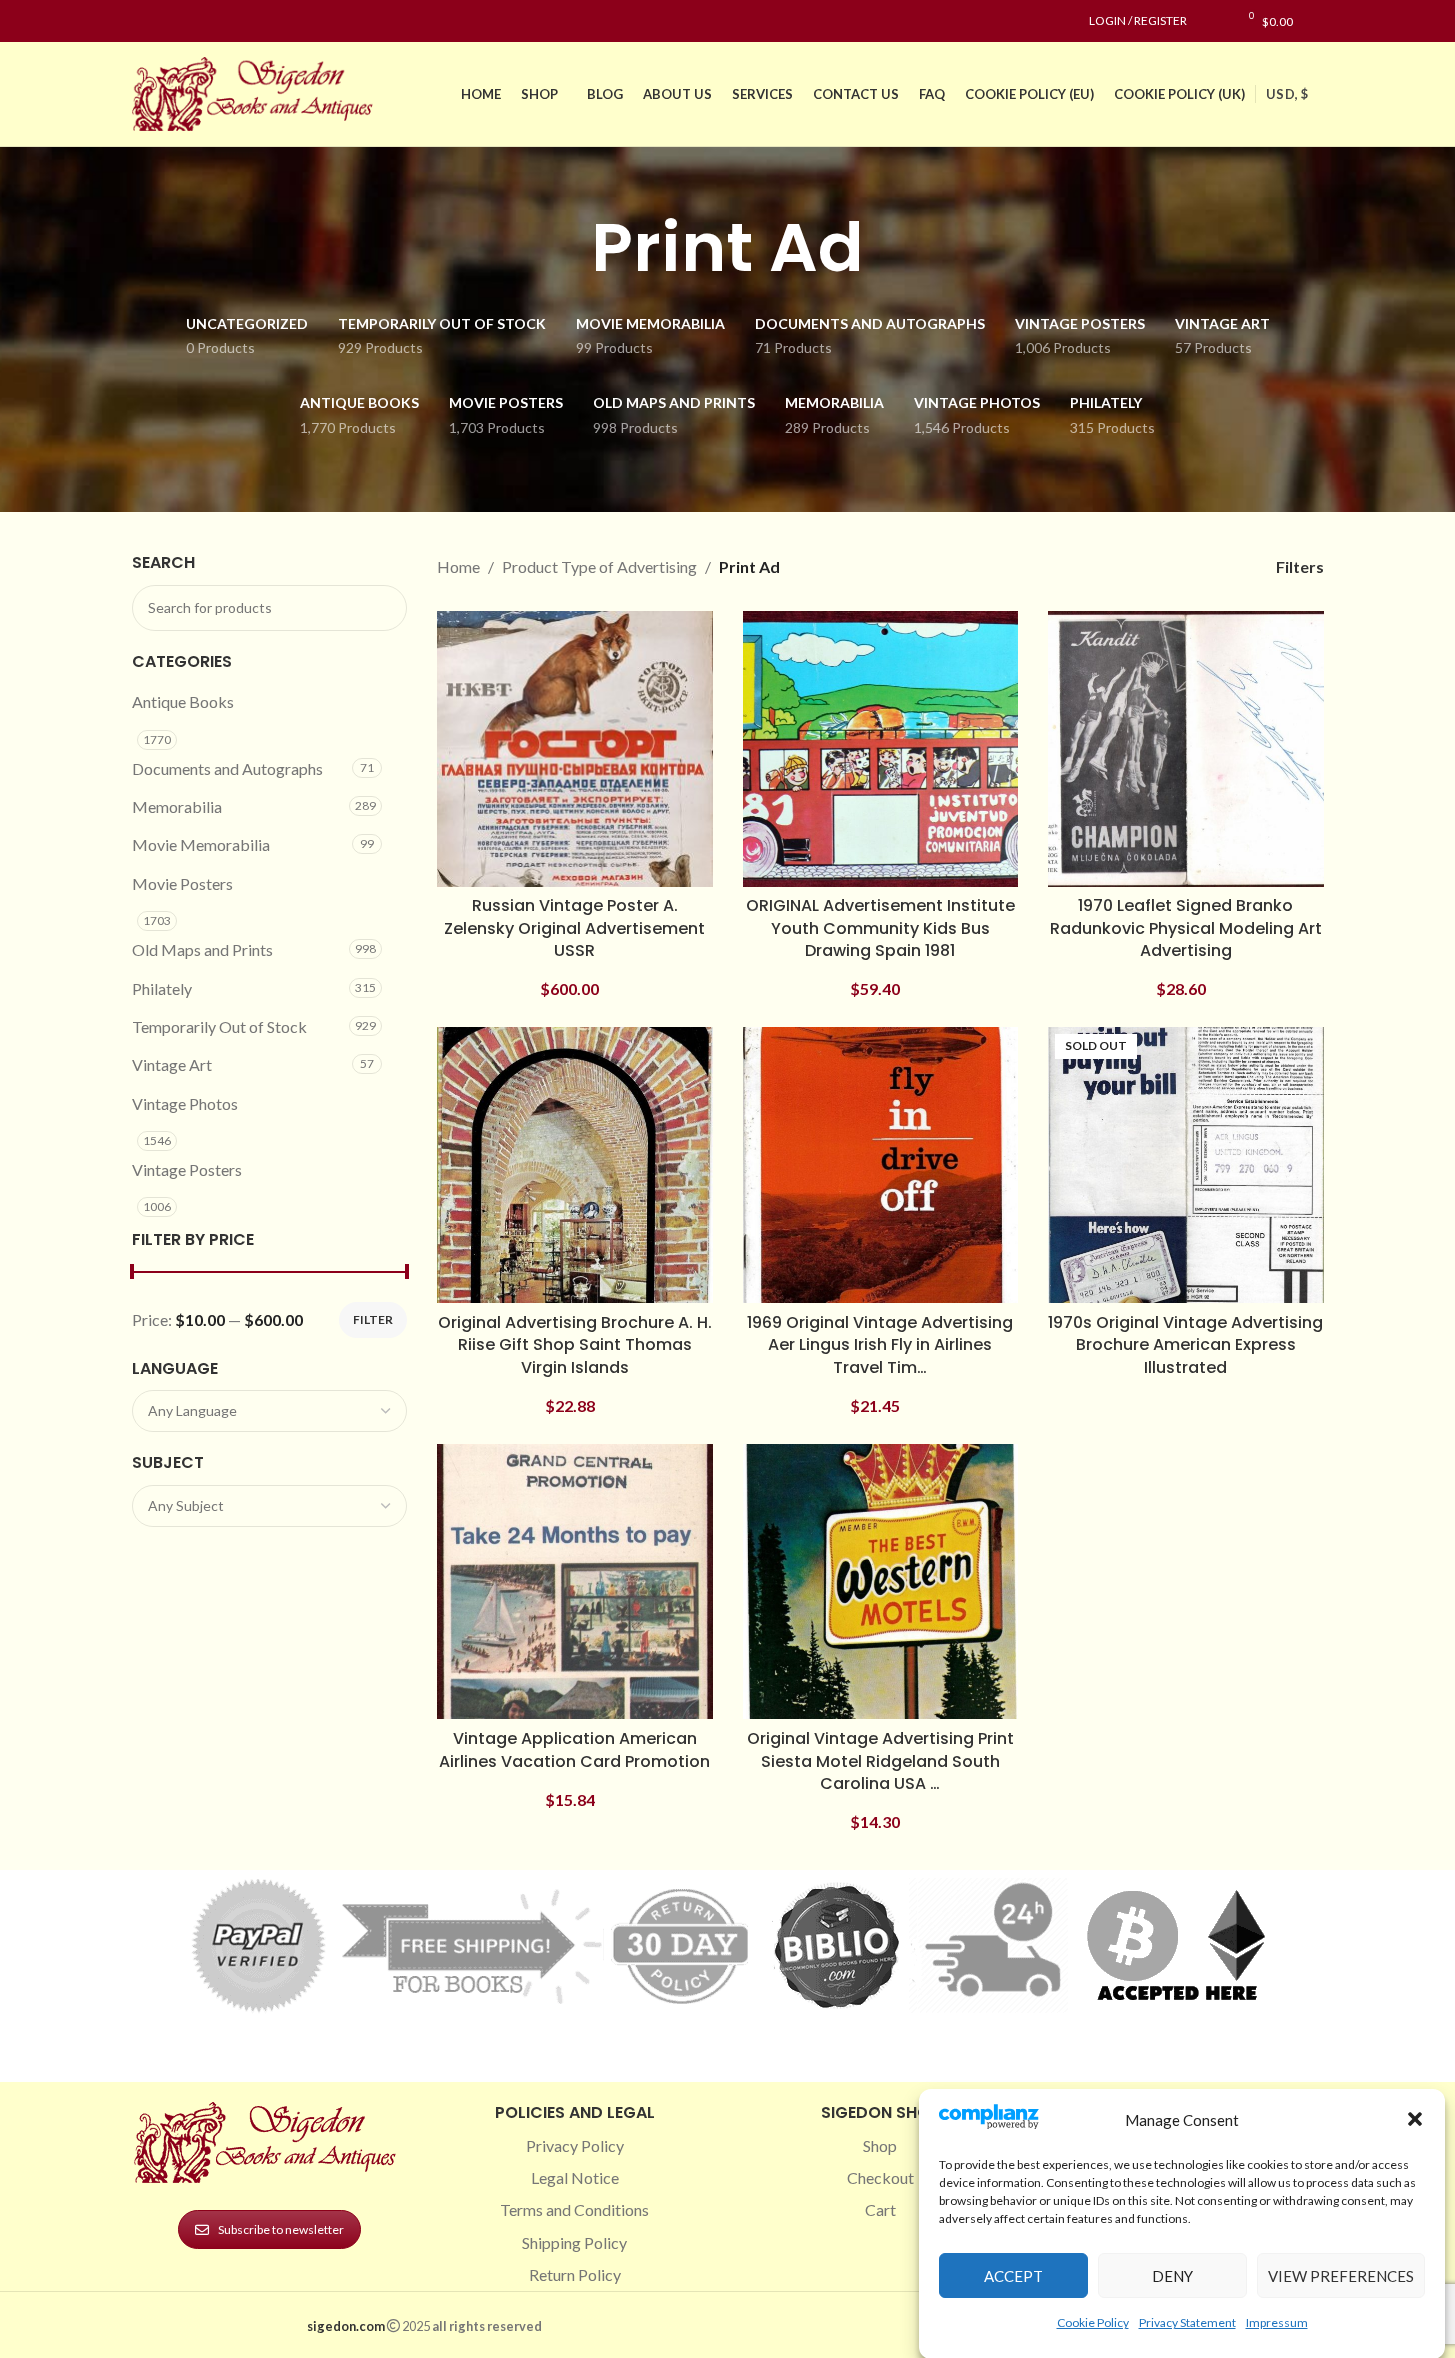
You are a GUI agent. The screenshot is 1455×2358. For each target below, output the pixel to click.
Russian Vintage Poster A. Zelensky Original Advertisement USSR (574, 928)
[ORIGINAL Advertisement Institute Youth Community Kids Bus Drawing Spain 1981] (881, 749)
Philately (162, 988)
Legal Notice (575, 2177)
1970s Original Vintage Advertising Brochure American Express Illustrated (1185, 1345)
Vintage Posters (187, 1169)
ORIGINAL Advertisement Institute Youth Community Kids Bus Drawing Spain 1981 (880, 928)
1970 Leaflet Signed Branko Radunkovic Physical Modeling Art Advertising (1186, 928)
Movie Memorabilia (201, 844)
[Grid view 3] (1176, 566)
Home (458, 566)
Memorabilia (177, 806)
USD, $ (1287, 94)
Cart (880, 2209)
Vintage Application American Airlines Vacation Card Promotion (574, 1749)
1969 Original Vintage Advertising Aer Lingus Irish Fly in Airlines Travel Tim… (880, 1345)
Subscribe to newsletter (281, 2229)
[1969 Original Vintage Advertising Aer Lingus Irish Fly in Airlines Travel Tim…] (881, 1165)
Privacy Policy (575, 2145)
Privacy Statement (1187, 2321)
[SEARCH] (384, 608)
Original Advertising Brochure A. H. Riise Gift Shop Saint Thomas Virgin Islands (575, 1345)
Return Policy (575, 2274)
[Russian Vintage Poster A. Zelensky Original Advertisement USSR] (575, 749)
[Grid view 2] (1139, 566)
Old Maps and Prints (202, 949)
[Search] (1318, 21)
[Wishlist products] (1212, 21)
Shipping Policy (574, 2242)
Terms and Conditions (574, 2209)
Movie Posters (182, 883)
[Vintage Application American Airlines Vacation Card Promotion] (575, 1582)
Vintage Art (172, 1064)
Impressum (1277, 2321)
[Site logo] (257, 91)
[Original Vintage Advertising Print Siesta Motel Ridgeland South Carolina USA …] (881, 1582)
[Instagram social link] (168, 21)
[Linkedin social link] (216, 21)
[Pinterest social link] (192, 21)
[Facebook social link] (144, 21)
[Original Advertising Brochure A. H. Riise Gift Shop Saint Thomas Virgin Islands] (575, 1165)
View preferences (1341, 2275)
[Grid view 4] (1214, 566)
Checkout (880, 2177)
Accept (1013, 2275)
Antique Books (183, 701)
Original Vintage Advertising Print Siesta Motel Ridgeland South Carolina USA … (880, 1761)
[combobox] (270, 1411)
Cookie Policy (1093, 2321)
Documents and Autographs (227, 768)
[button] (1415, 2119)
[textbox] (270, 1411)
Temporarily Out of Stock (219, 1026)
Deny (1172, 2275)
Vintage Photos (185, 1103)
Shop (880, 2145)
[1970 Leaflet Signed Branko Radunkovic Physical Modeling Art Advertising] (1186, 749)
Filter (373, 1319)
